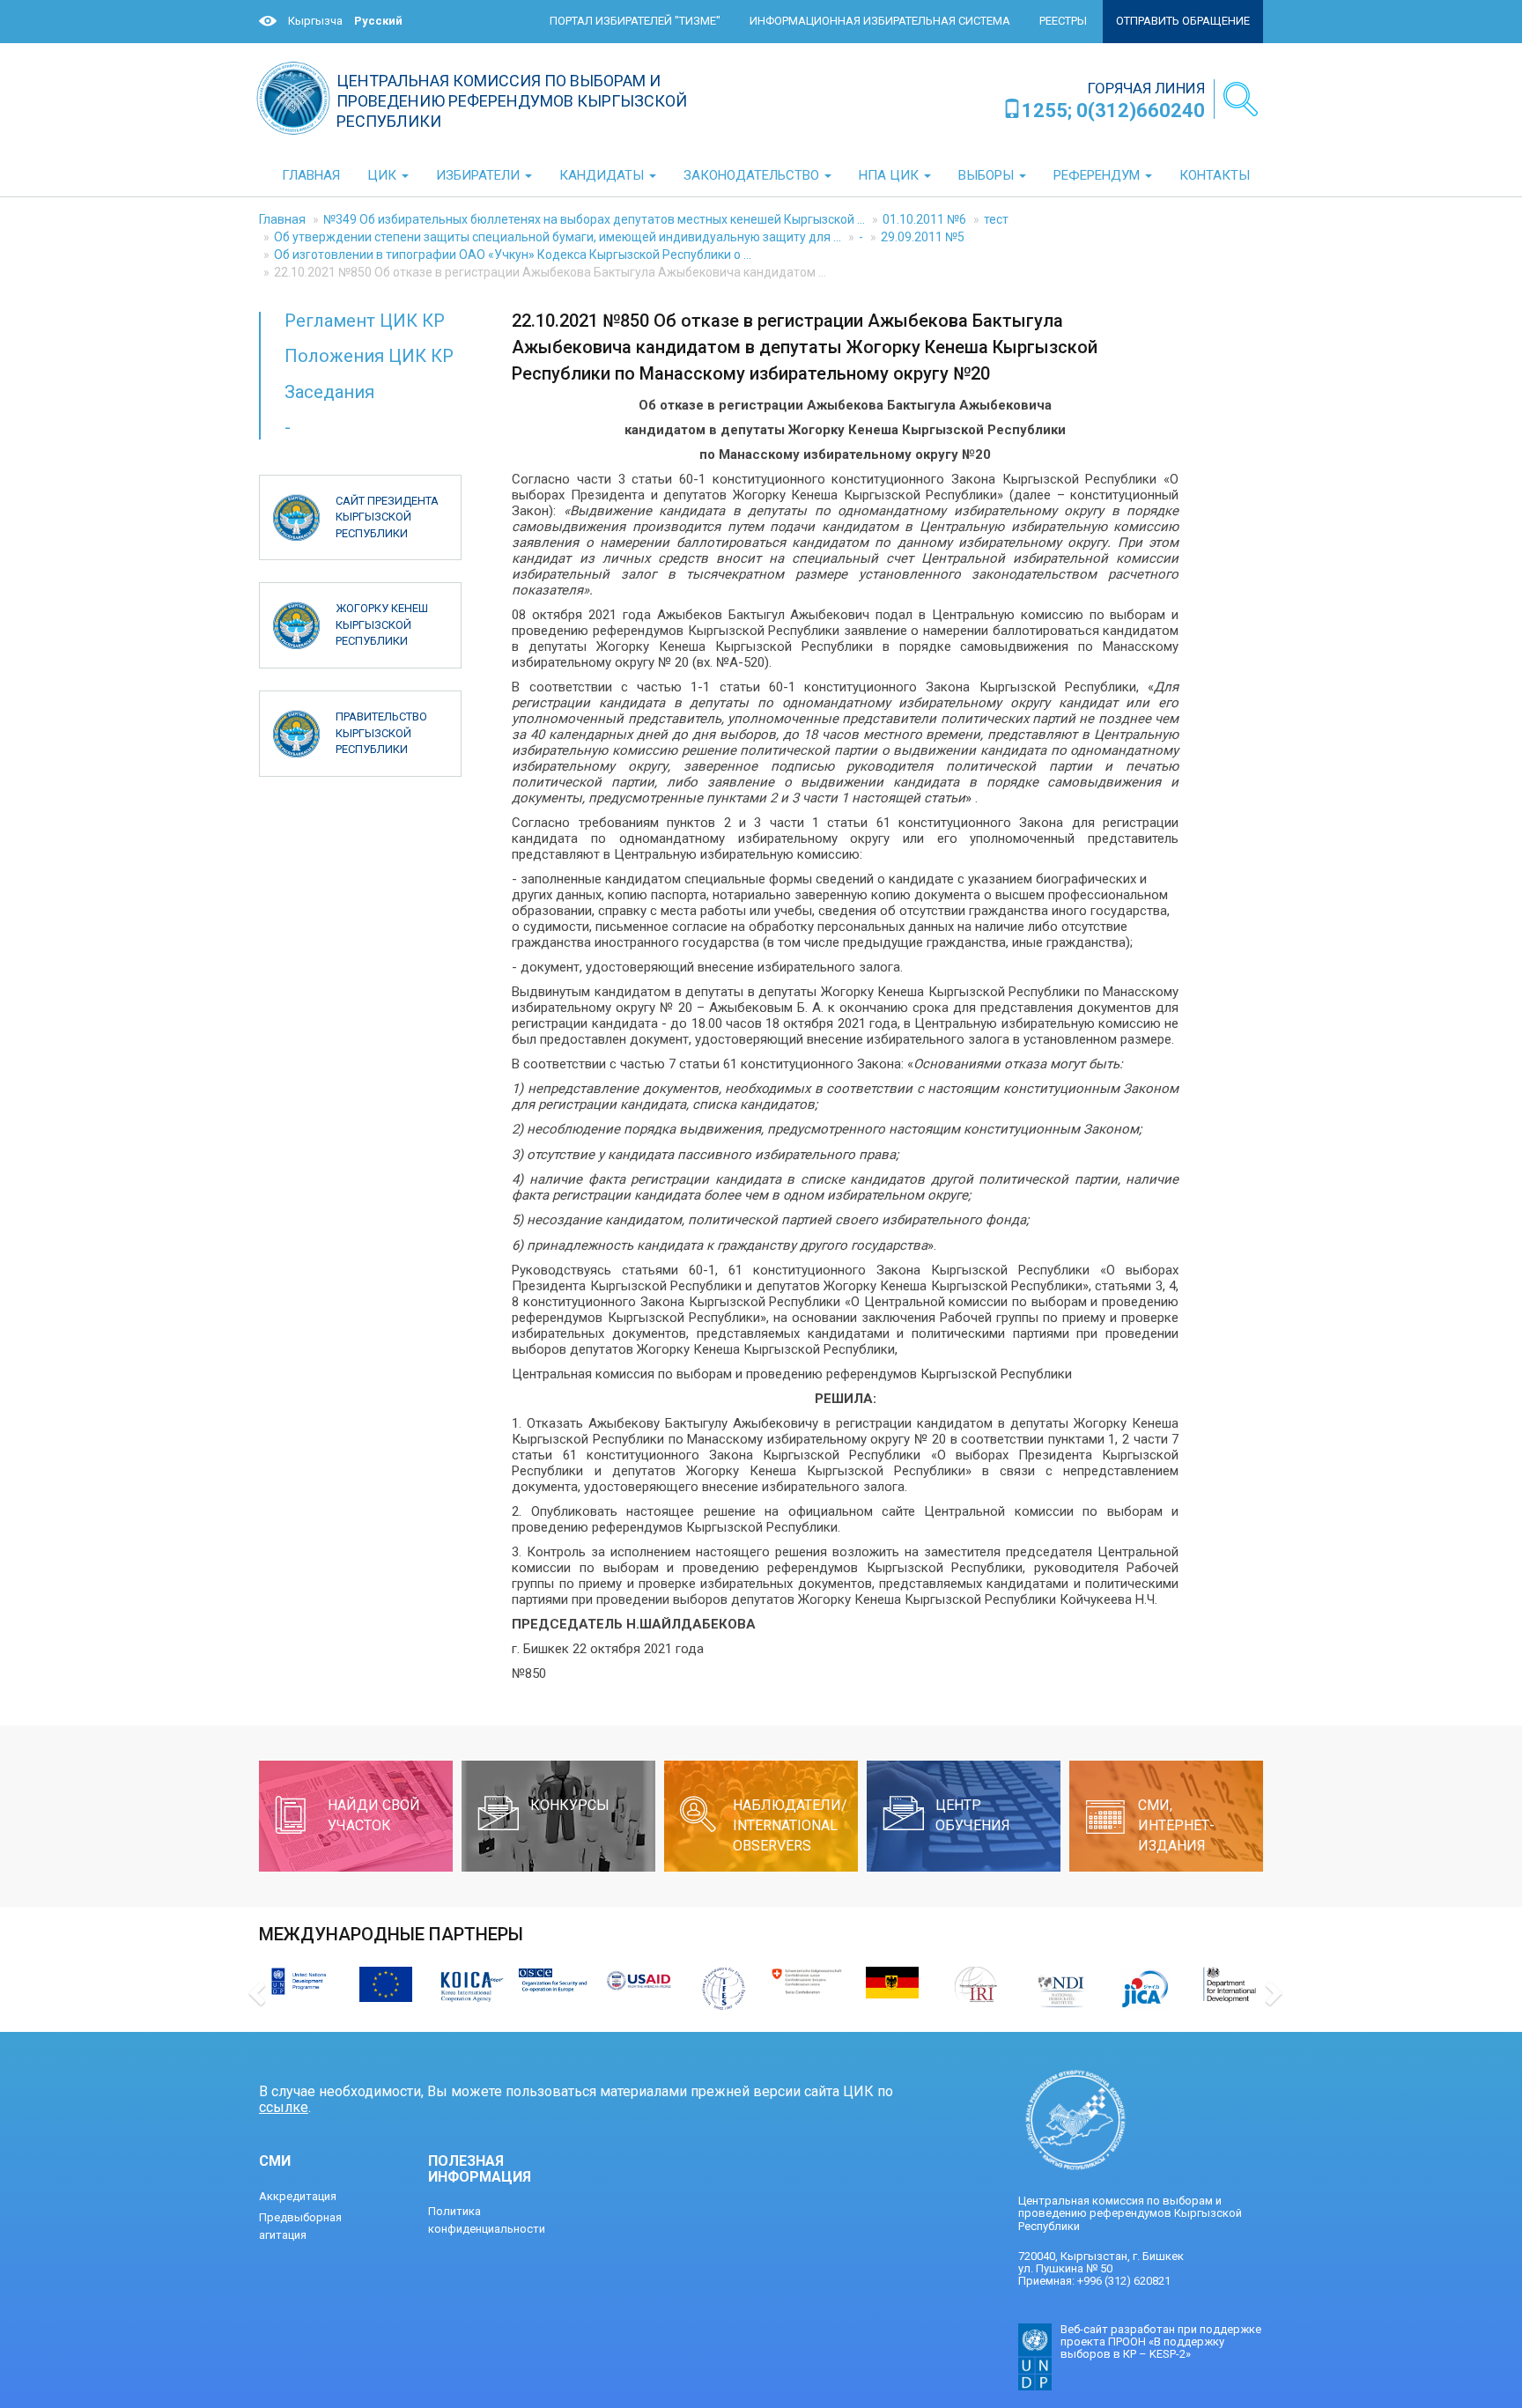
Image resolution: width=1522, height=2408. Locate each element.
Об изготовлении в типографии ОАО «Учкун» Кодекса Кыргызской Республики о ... (513, 255)
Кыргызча (315, 21)
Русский (378, 21)
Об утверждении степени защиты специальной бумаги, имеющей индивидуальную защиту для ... (558, 237)
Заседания (329, 392)
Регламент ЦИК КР (365, 321)
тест (996, 219)
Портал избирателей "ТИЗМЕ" (635, 21)
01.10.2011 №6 (924, 219)
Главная (282, 219)
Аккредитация (298, 2196)
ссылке (284, 2107)
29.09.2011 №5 (923, 237)
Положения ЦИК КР (369, 356)
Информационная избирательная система (880, 21)
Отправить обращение (1183, 21)
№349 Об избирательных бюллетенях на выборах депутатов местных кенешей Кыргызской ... (594, 219)
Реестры (1063, 21)
